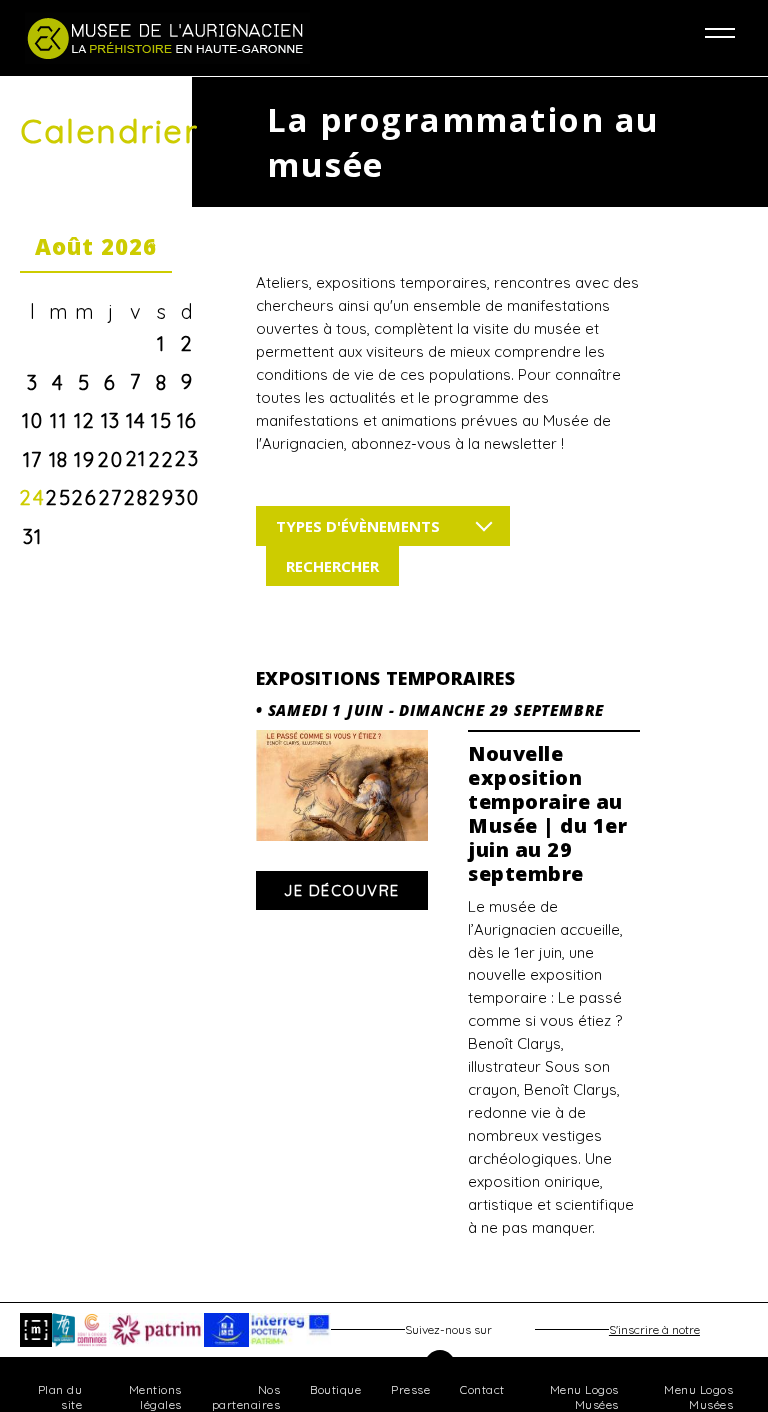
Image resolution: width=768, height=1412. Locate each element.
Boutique (335, 1389)
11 (58, 420)
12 (84, 420)
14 (136, 420)
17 (33, 459)
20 (110, 459)
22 (161, 459)
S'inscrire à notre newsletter (654, 1334)
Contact (482, 1389)
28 (136, 497)
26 (84, 497)
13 (111, 420)
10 (32, 420)
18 (59, 459)
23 (187, 458)
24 (32, 497)
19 (84, 459)
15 (161, 420)
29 (161, 497)
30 (187, 497)
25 (58, 497)
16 (187, 420)
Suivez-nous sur (448, 1329)
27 (111, 497)
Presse (410, 1389)
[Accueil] (204, 38)
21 (136, 458)
